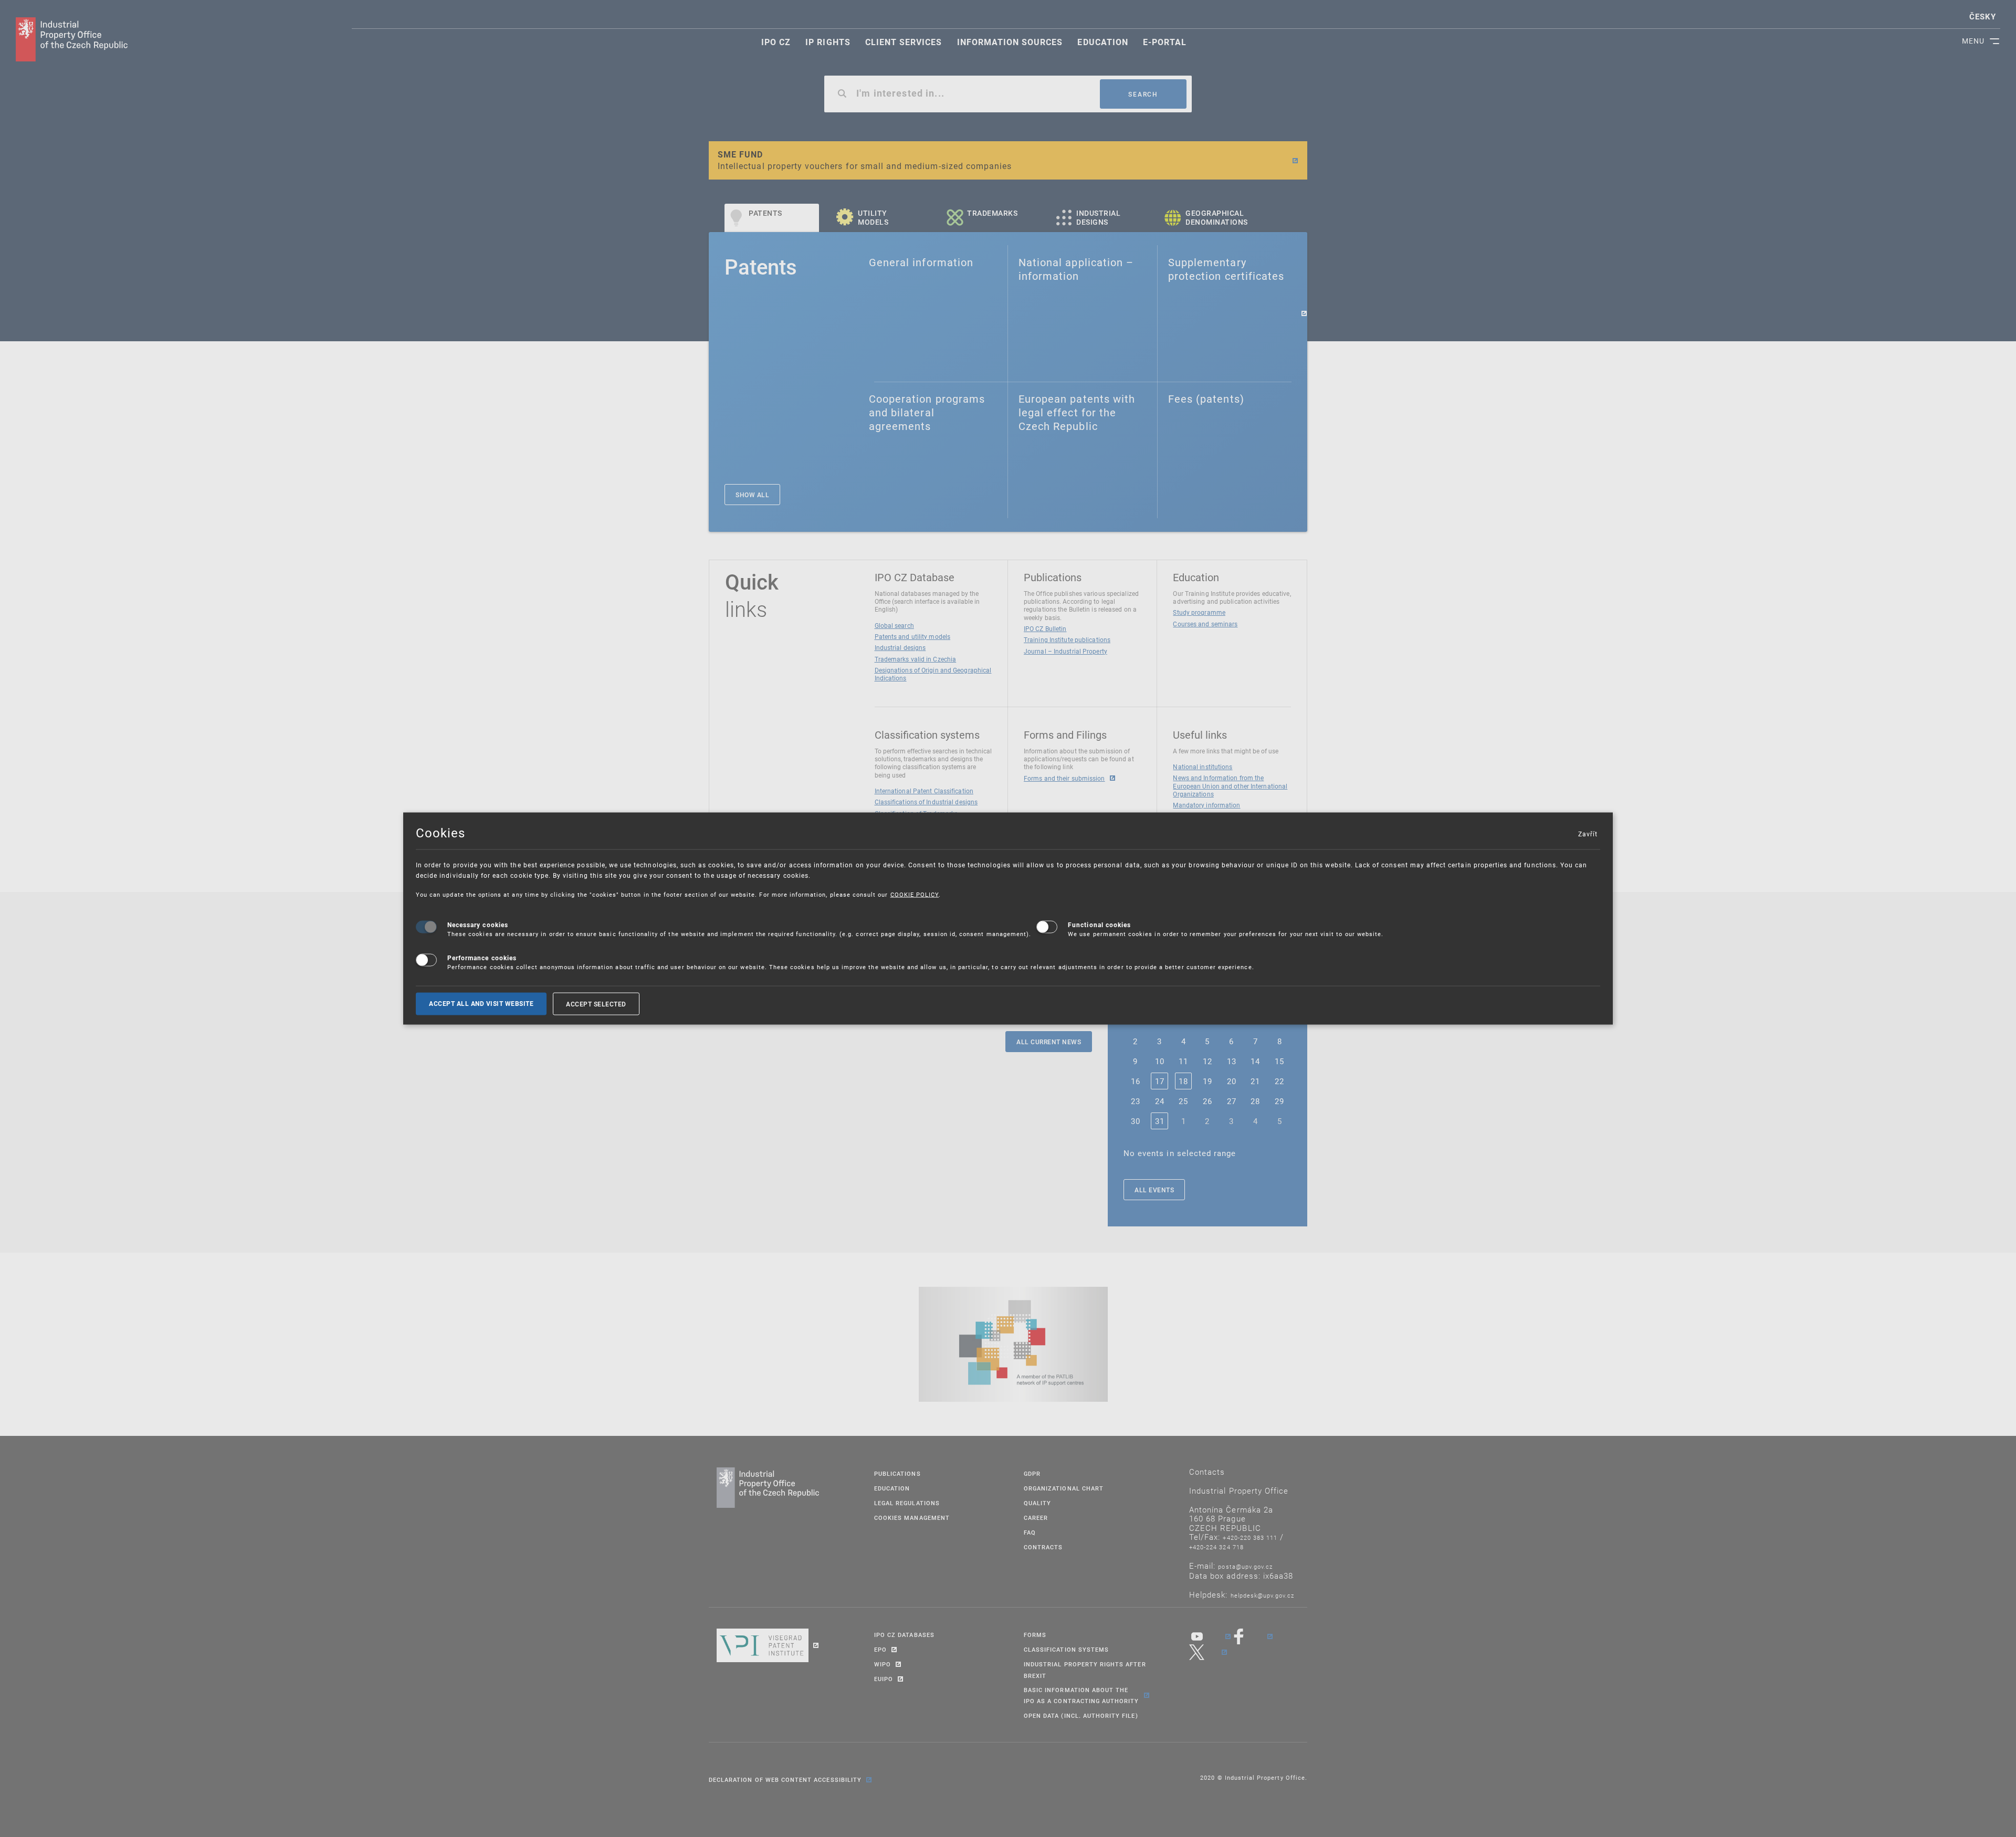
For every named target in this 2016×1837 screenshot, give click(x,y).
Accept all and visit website (481, 1004)
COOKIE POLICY (915, 894)
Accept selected (596, 1004)
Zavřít (1588, 833)
